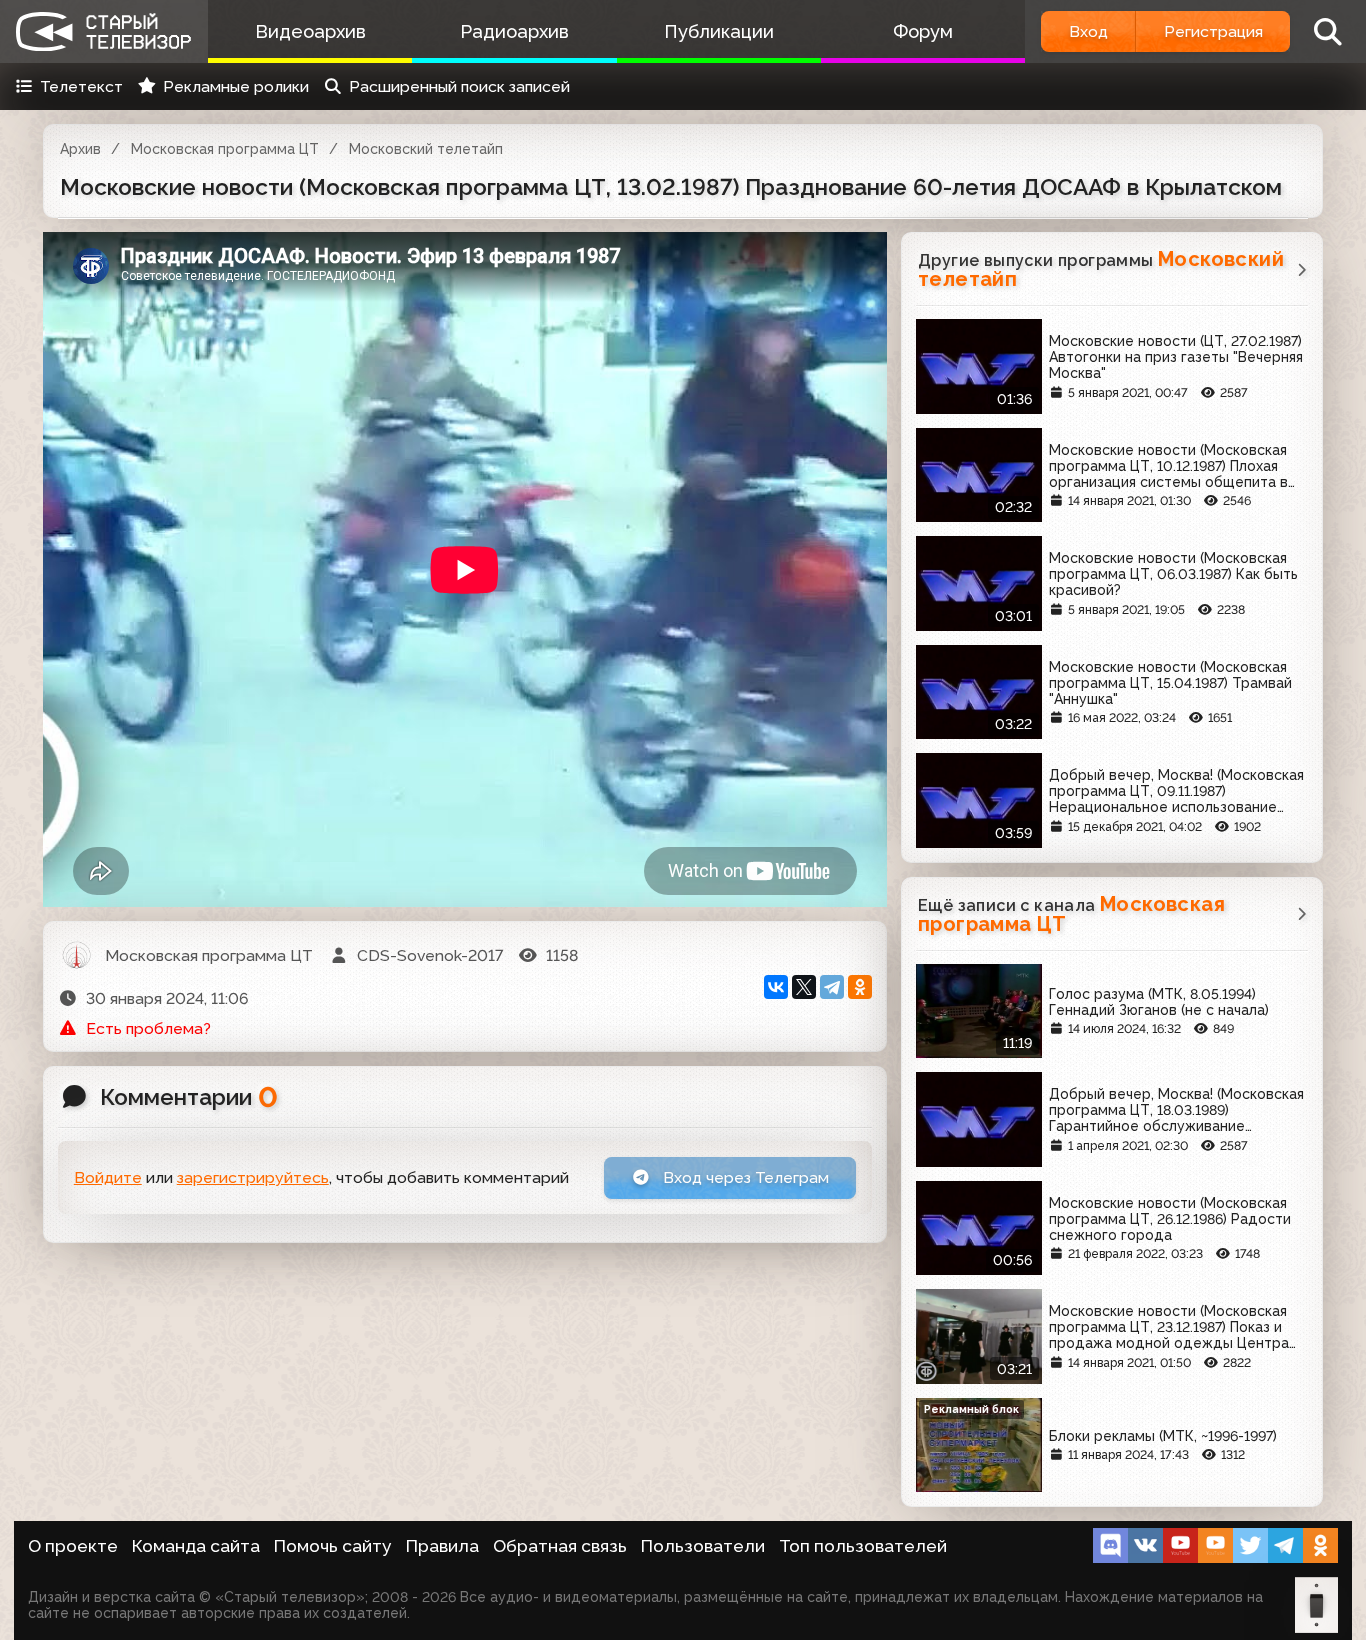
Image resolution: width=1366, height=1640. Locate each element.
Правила (442, 1546)
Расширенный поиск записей (459, 86)
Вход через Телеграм (744, 1177)
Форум (923, 31)
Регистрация (1213, 31)
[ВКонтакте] (776, 987)
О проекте (73, 1546)
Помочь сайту (333, 1546)
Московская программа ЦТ (225, 149)
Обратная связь (560, 1546)
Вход (1088, 31)
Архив (80, 149)
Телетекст (81, 86)
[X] (804, 987)
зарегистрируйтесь (253, 1177)
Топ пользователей (863, 1546)
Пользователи (703, 1546)
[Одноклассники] (860, 987)
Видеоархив (310, 31)
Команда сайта (196, 1546)
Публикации (719, 31)
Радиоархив (514, 31)
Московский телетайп (426, 149)
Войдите (108, 1177)
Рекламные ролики (236, 86)
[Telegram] (832, 987)
